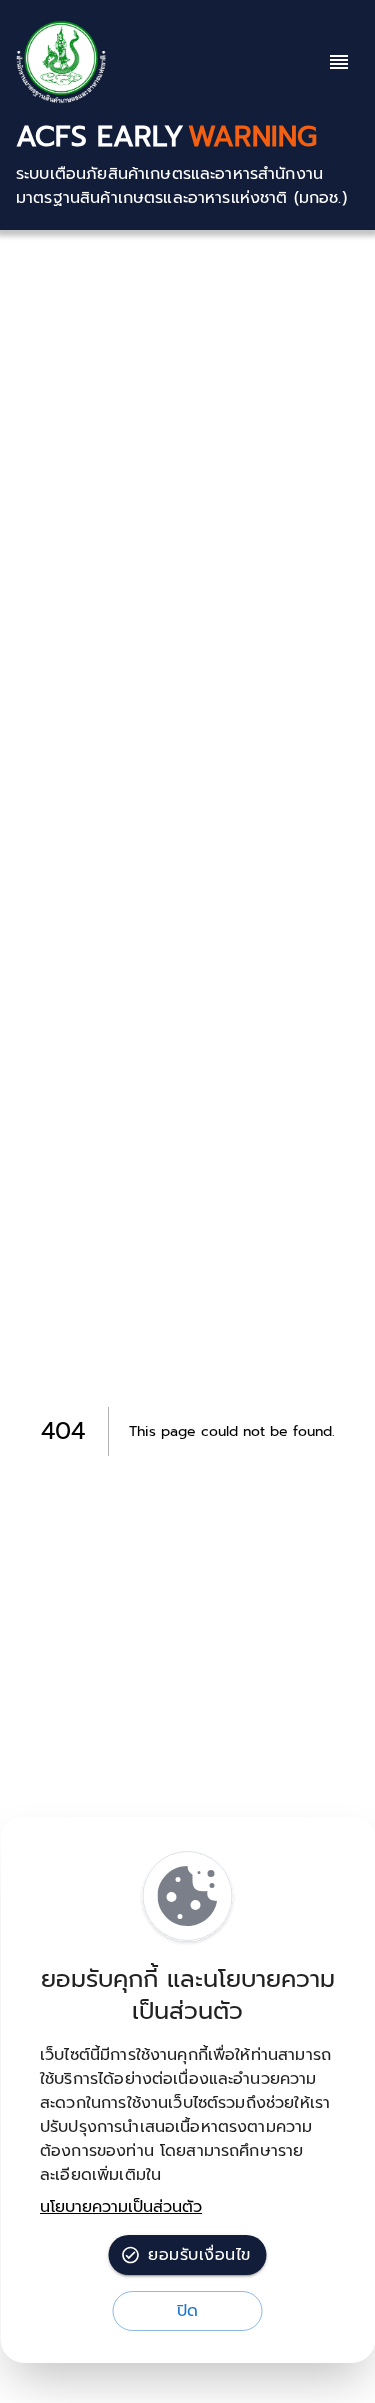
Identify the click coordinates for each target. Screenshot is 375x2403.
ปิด (188, 2311)
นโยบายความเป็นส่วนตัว (121, 2207)
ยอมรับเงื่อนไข (199, 2255)
